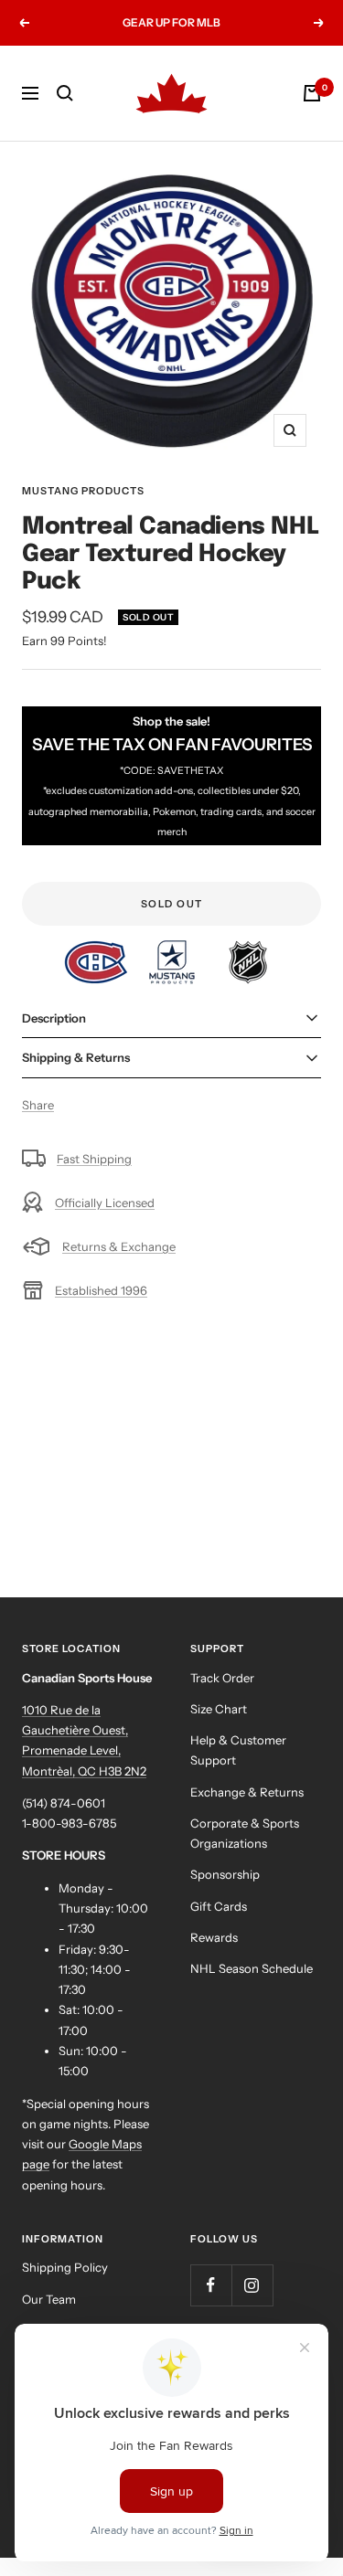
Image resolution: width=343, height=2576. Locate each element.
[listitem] (97, 950)
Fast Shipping (94, 1159)
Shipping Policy (65, 2267)
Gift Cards (219, 1906)
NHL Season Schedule (252, 1968)
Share (38, 1105)
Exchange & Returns (247, 1792)
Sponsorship (225, 1874)
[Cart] (312, 93)
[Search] (65, 93)
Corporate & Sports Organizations (245, 1833)
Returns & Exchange (119, 1246)
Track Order (222, 1678)
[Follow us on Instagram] (252, 2285)
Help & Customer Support (238, 1750)
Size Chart (219, 1709)
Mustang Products (83, 491)
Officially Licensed (105, 1203)
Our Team (49, 2299)
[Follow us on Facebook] (211, 2285)
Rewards (214, 1937)
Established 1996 (101, 1290)
